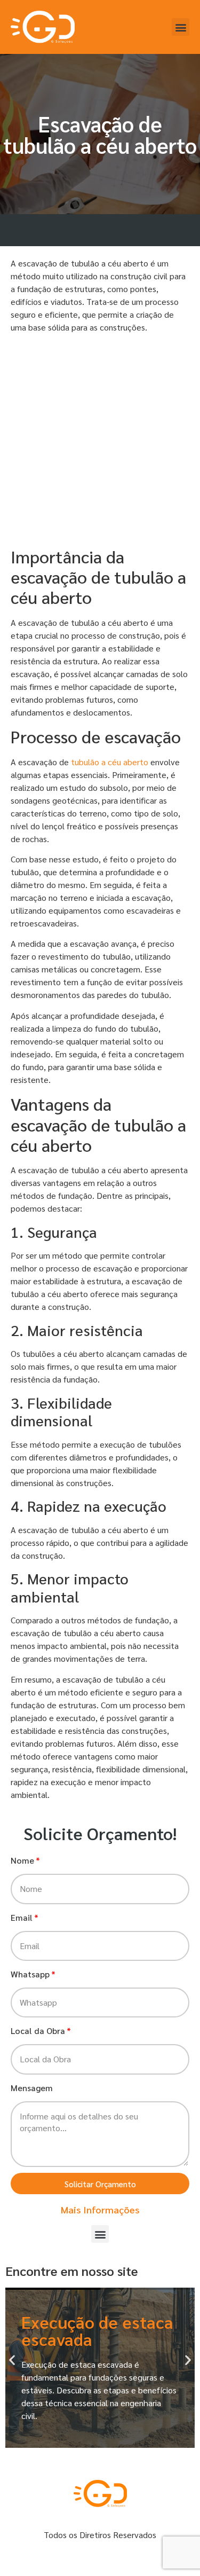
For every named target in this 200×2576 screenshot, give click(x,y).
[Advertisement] (100, 442)
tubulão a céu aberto (110, 762)
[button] (181, 27)
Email (22, 1917)
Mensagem (32, 2088)
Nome (22, 1860)
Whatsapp (30, 1974)
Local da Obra (38, 2031)
